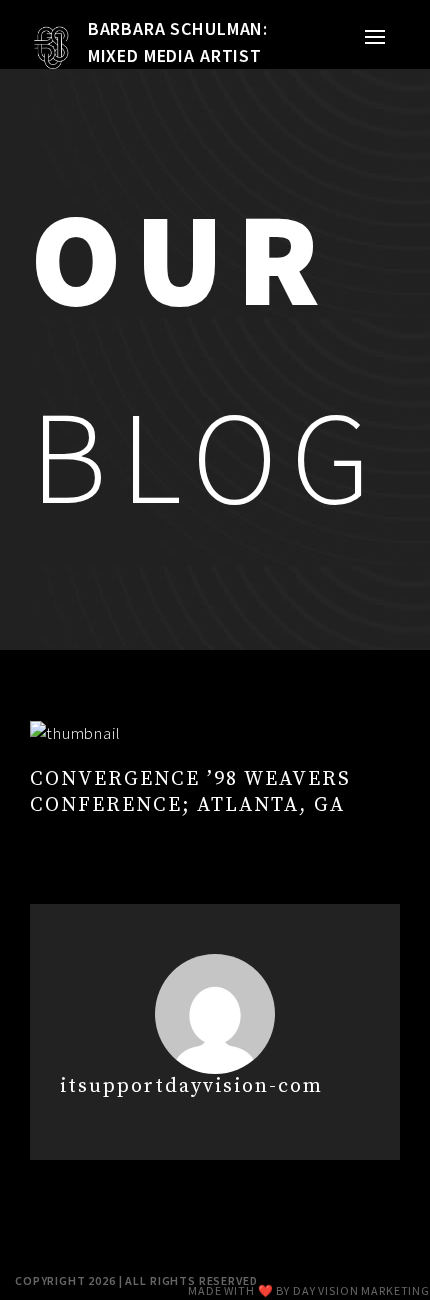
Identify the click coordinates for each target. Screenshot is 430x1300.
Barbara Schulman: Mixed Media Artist (178, 42)
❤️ (266, 1290)
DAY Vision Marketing (361, 1290)
